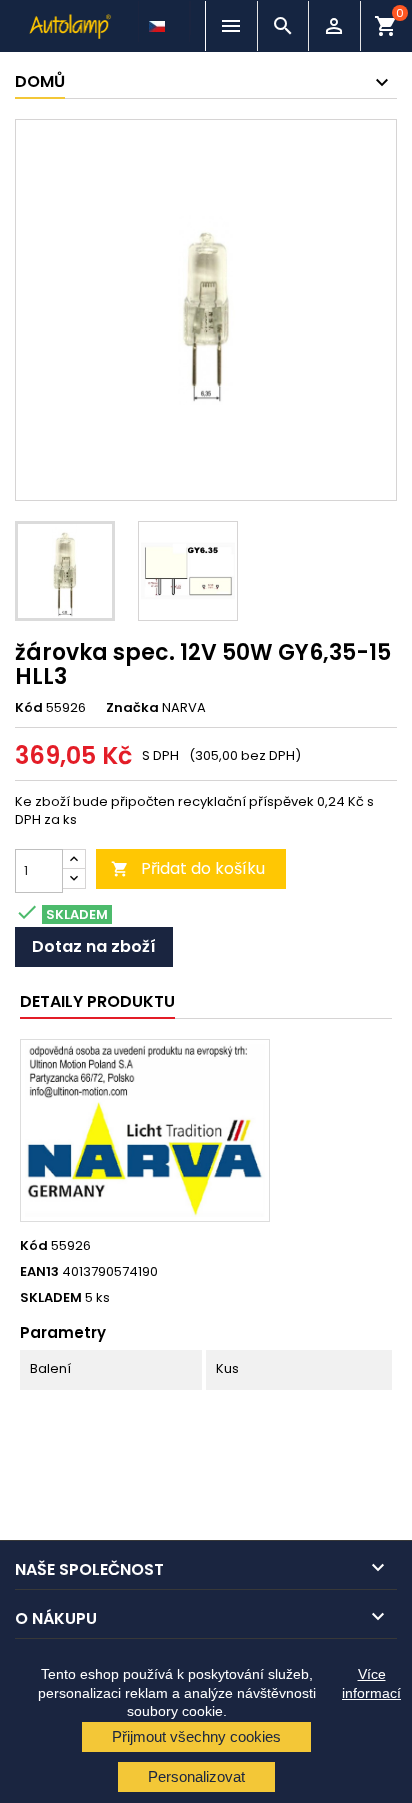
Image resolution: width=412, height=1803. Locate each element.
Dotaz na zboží (94, 946)
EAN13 (39, 1272)
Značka (132, 708)
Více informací (371, 1683)
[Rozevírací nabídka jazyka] (159, 21)
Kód (29, 708)
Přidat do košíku (188, 868)
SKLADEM (51, 1298)
